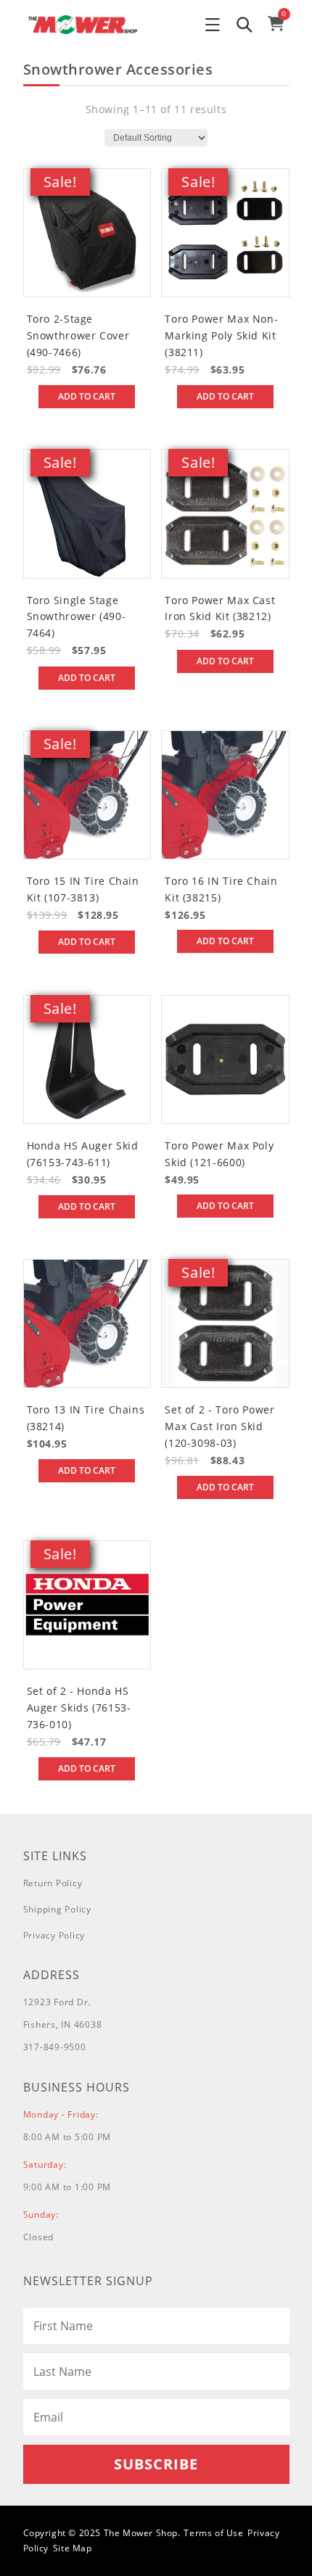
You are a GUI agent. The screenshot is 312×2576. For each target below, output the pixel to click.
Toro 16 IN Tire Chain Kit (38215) (221, 889)
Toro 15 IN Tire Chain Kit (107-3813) (83, 889)
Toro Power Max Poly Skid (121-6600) (219, 1154)
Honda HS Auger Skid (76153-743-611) (83, 1154)
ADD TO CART (87, 396)
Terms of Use (213, 2533)
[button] (213, 25)
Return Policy (53, 1883)
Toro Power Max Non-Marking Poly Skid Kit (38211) (221, 335)
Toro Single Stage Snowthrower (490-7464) (77, 617)
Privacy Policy (54, 1935)
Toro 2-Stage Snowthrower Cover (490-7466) (78, 335)
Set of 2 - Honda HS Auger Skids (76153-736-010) (79, 1708)
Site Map (73, 2548)
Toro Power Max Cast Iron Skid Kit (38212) (220, 608)
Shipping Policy (57, 1909)
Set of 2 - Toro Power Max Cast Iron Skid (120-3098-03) (219, 1426)
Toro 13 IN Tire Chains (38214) (86, 1418)
